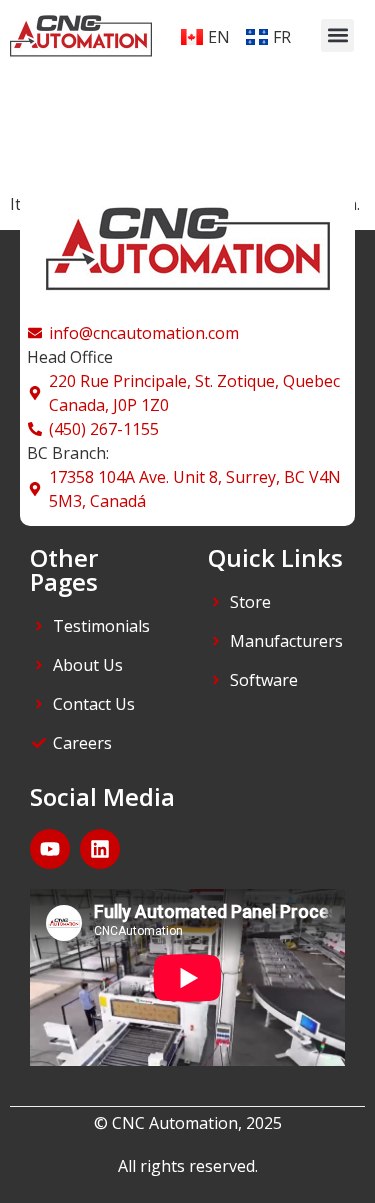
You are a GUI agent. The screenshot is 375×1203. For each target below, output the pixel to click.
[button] (337, 35)
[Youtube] (50, 849)
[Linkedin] (100, 849)
